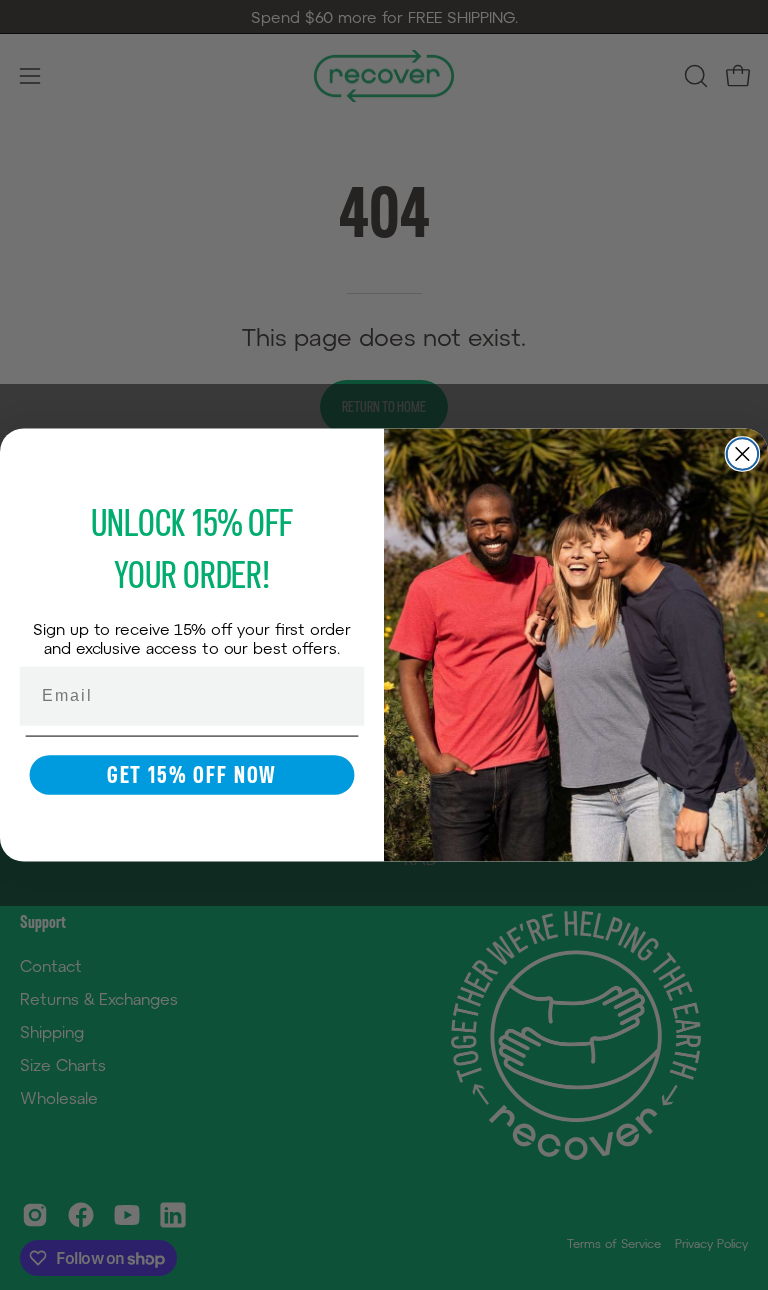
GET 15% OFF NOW (192, 775)
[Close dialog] (743, 454)
